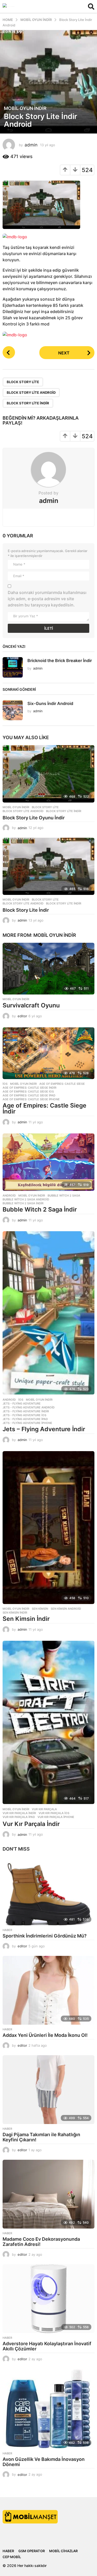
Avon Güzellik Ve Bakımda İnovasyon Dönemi (44, 2462)
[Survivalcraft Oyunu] (48, 969)
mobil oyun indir (25, 108)
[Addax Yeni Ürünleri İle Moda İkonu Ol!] (48, 1990)
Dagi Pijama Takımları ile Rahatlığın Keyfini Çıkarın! (41, 2137)
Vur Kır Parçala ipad (19, 1817)
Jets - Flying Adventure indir (26, 1411)
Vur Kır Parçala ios (54, 1813)
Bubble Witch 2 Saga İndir (40, 1209)
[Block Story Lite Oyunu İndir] (48, 774)
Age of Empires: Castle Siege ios (28, 1092)
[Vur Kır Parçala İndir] (48, 1723)
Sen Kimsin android (66, 1609)
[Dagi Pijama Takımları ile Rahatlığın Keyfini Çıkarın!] (48, 2090)
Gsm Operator (32, 2551)
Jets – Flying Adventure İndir (44, 1429)
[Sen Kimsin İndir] (48, 1528)
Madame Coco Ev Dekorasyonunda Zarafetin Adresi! (41, 2242)
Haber (7, 1930)
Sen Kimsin (40, 1609)
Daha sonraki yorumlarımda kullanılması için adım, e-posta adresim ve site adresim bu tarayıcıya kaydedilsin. (47, 599)
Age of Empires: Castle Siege (62, 1084)
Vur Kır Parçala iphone (56, 1817)
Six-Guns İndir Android (50, 703)
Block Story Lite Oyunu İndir (34, 818)
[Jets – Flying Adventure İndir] (48, 1313)
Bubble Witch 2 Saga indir (23, 1203)
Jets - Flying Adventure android (29, 1407)
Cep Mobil (12, 2557)
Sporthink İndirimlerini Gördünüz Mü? (45, 1936)
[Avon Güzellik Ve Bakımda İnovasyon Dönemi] (48, 2409)
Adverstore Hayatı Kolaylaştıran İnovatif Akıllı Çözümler (47, 2346)
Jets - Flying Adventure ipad (25, 1419)
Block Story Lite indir (28, 403)
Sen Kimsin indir (15, 1613)
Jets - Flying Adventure (22, 1404)
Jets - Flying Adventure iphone (27, 1423)
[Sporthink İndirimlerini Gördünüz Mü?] (48, 1891)
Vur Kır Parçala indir (19, 1813)
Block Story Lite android (31, 392)
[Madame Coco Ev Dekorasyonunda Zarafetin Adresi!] (48, 2194)
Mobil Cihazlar (63, 2551)
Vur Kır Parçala (44, 1809)
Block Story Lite (23, 382)
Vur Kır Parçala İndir (31, 1824)
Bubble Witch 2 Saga (64, 1196)
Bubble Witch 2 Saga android (26, 1199)
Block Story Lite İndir (26, 910)
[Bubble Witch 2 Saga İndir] (48, 1162)
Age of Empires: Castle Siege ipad (29, 1095)
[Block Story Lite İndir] (48, 866)
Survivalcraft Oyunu (31, 1005)
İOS (5, 1084)
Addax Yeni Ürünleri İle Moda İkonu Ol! (45, 2035)
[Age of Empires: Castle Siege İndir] (48, 1053)
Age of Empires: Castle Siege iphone (31, 1099)
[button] (91, 6)
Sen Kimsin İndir (26, 1619)
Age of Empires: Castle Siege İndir (44, 1108)
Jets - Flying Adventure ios (24, 1415)
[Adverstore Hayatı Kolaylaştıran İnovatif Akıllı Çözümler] (48, 2299)
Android (9, 1196)
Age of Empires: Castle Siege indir (29, 1088)
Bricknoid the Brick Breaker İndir (60, 660)
